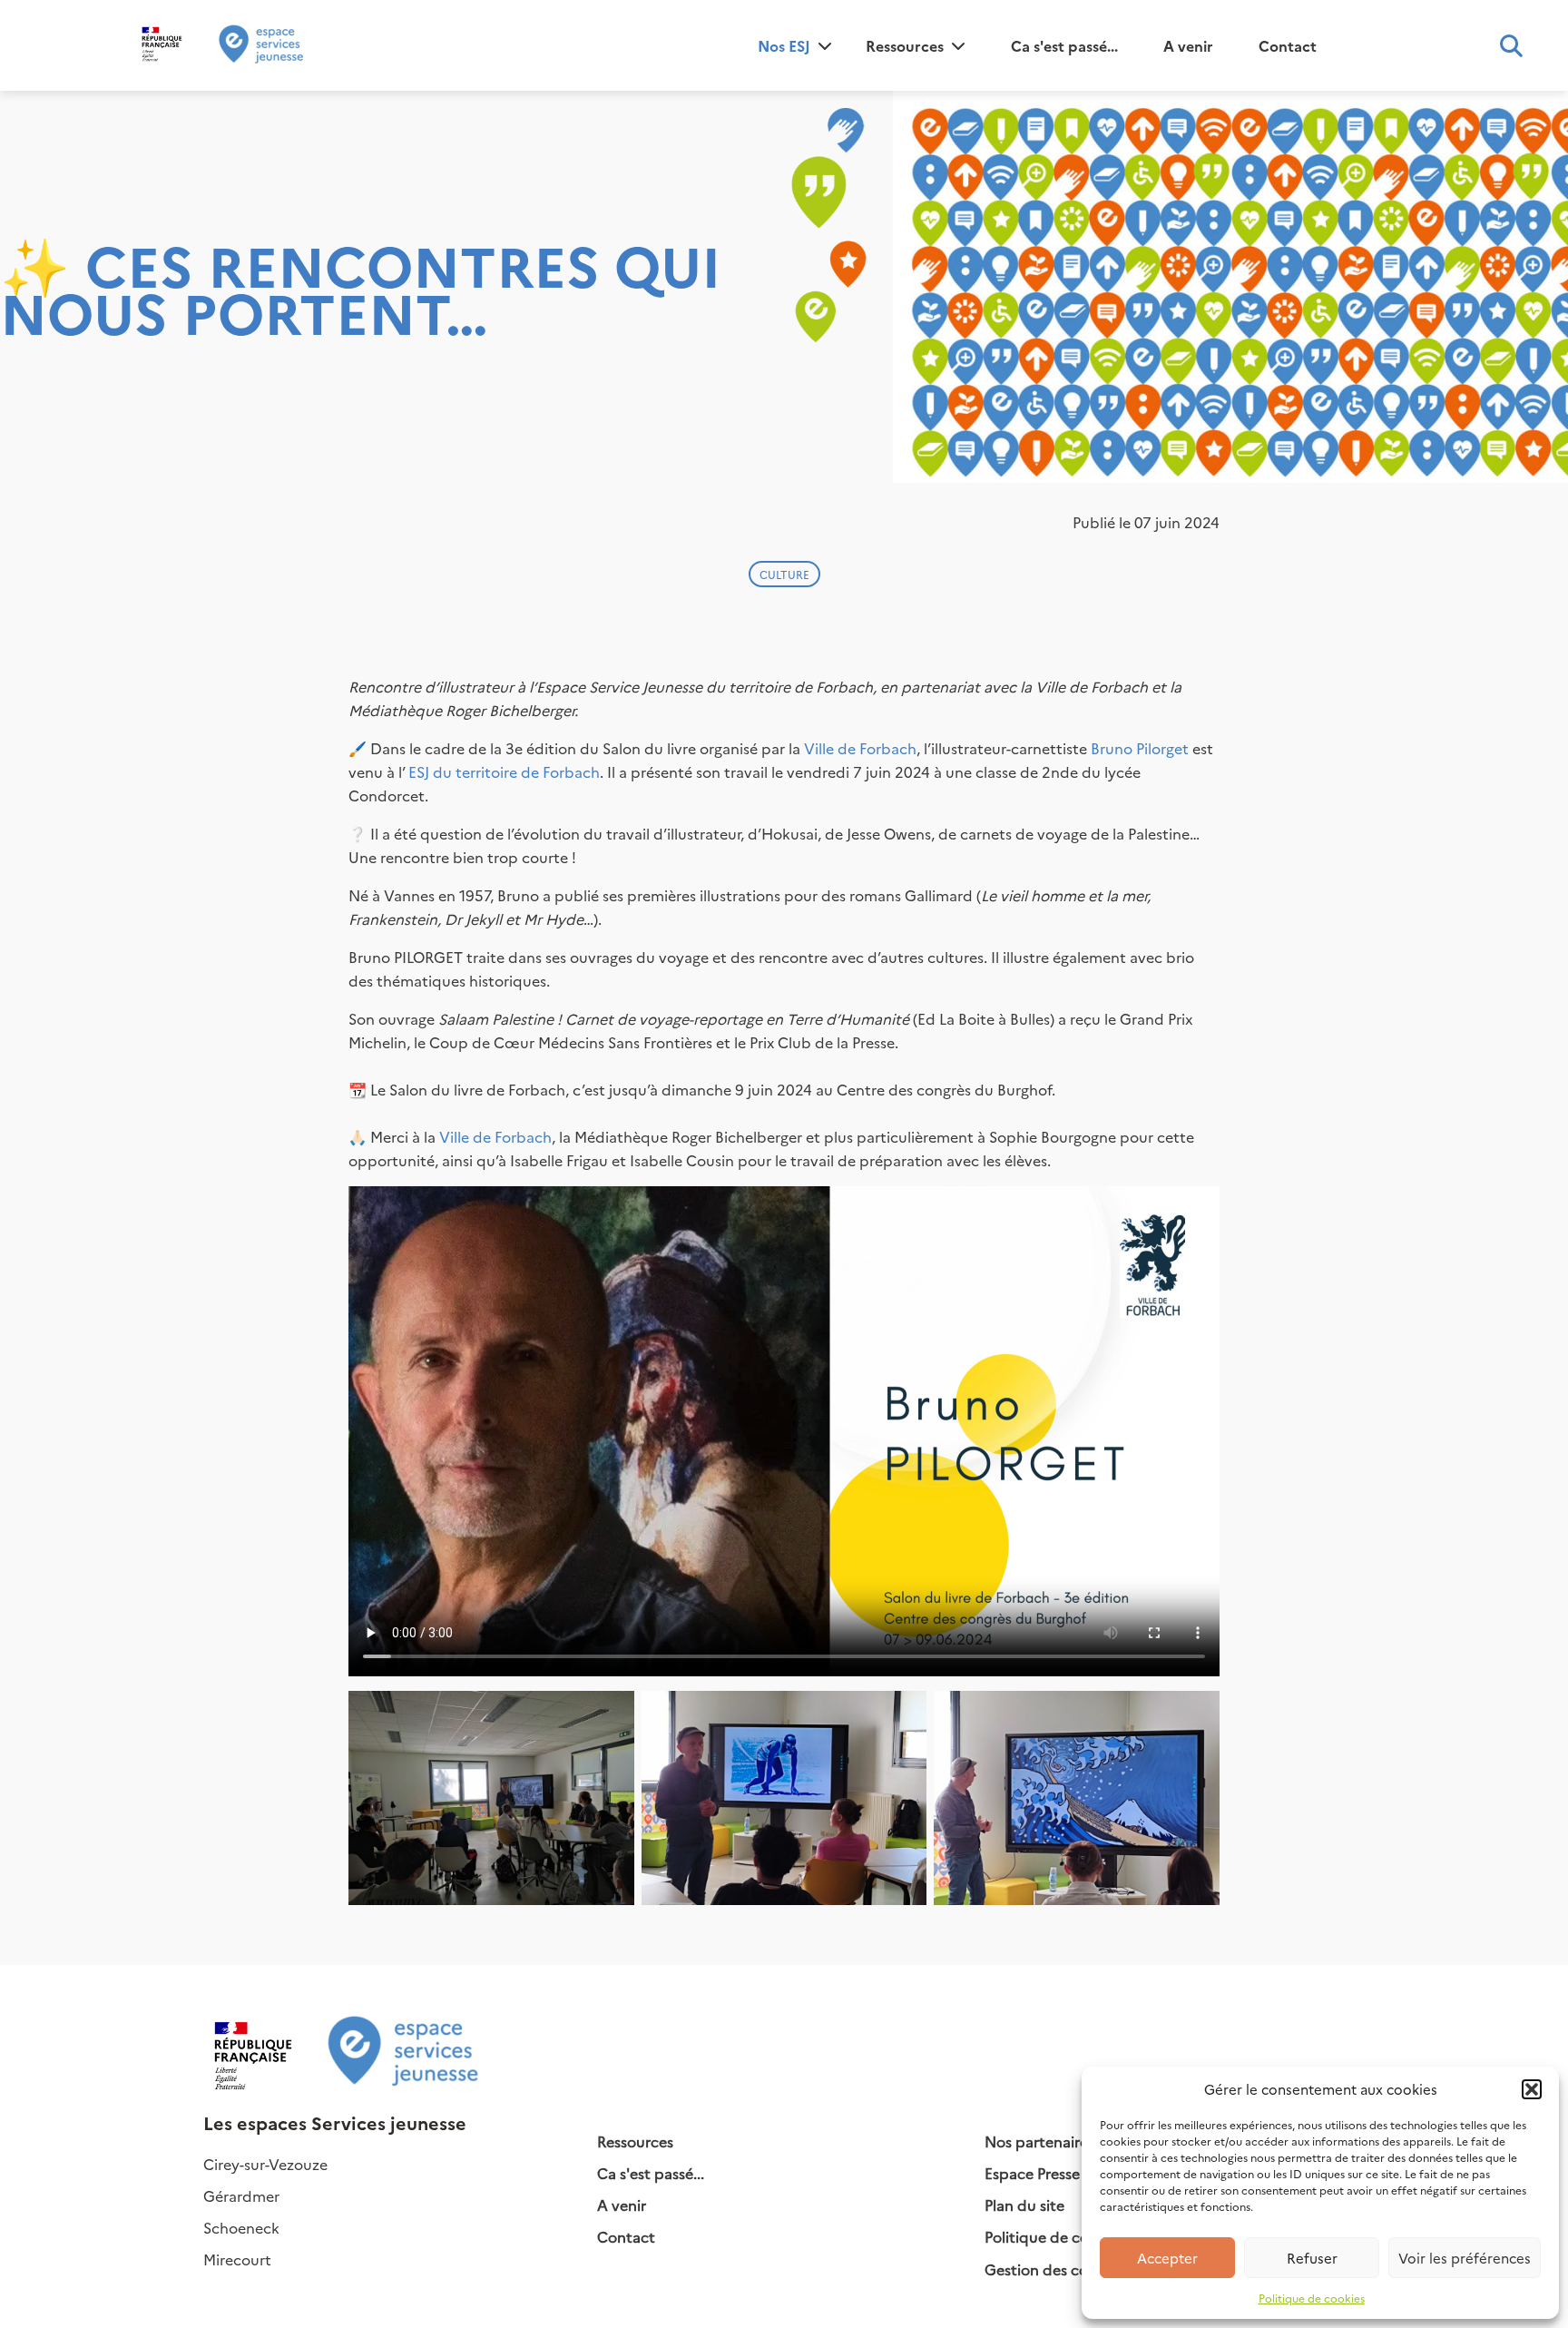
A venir (1188, 45)
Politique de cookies (1312, 2298)
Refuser (1312, 2258)
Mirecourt (237, 2259)
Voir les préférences (1465, 2258)
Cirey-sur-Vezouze (265, 2164)
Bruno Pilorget (1140, 748)
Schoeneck (241, 2227)
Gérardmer (241, 2195)
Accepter (1167, 2258)
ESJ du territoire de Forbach (504, 771)
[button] (1532, 2089)
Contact (1288, 45)
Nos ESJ (784, 45)
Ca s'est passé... (1064, 45)
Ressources (905, 45)
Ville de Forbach (860, 748)
